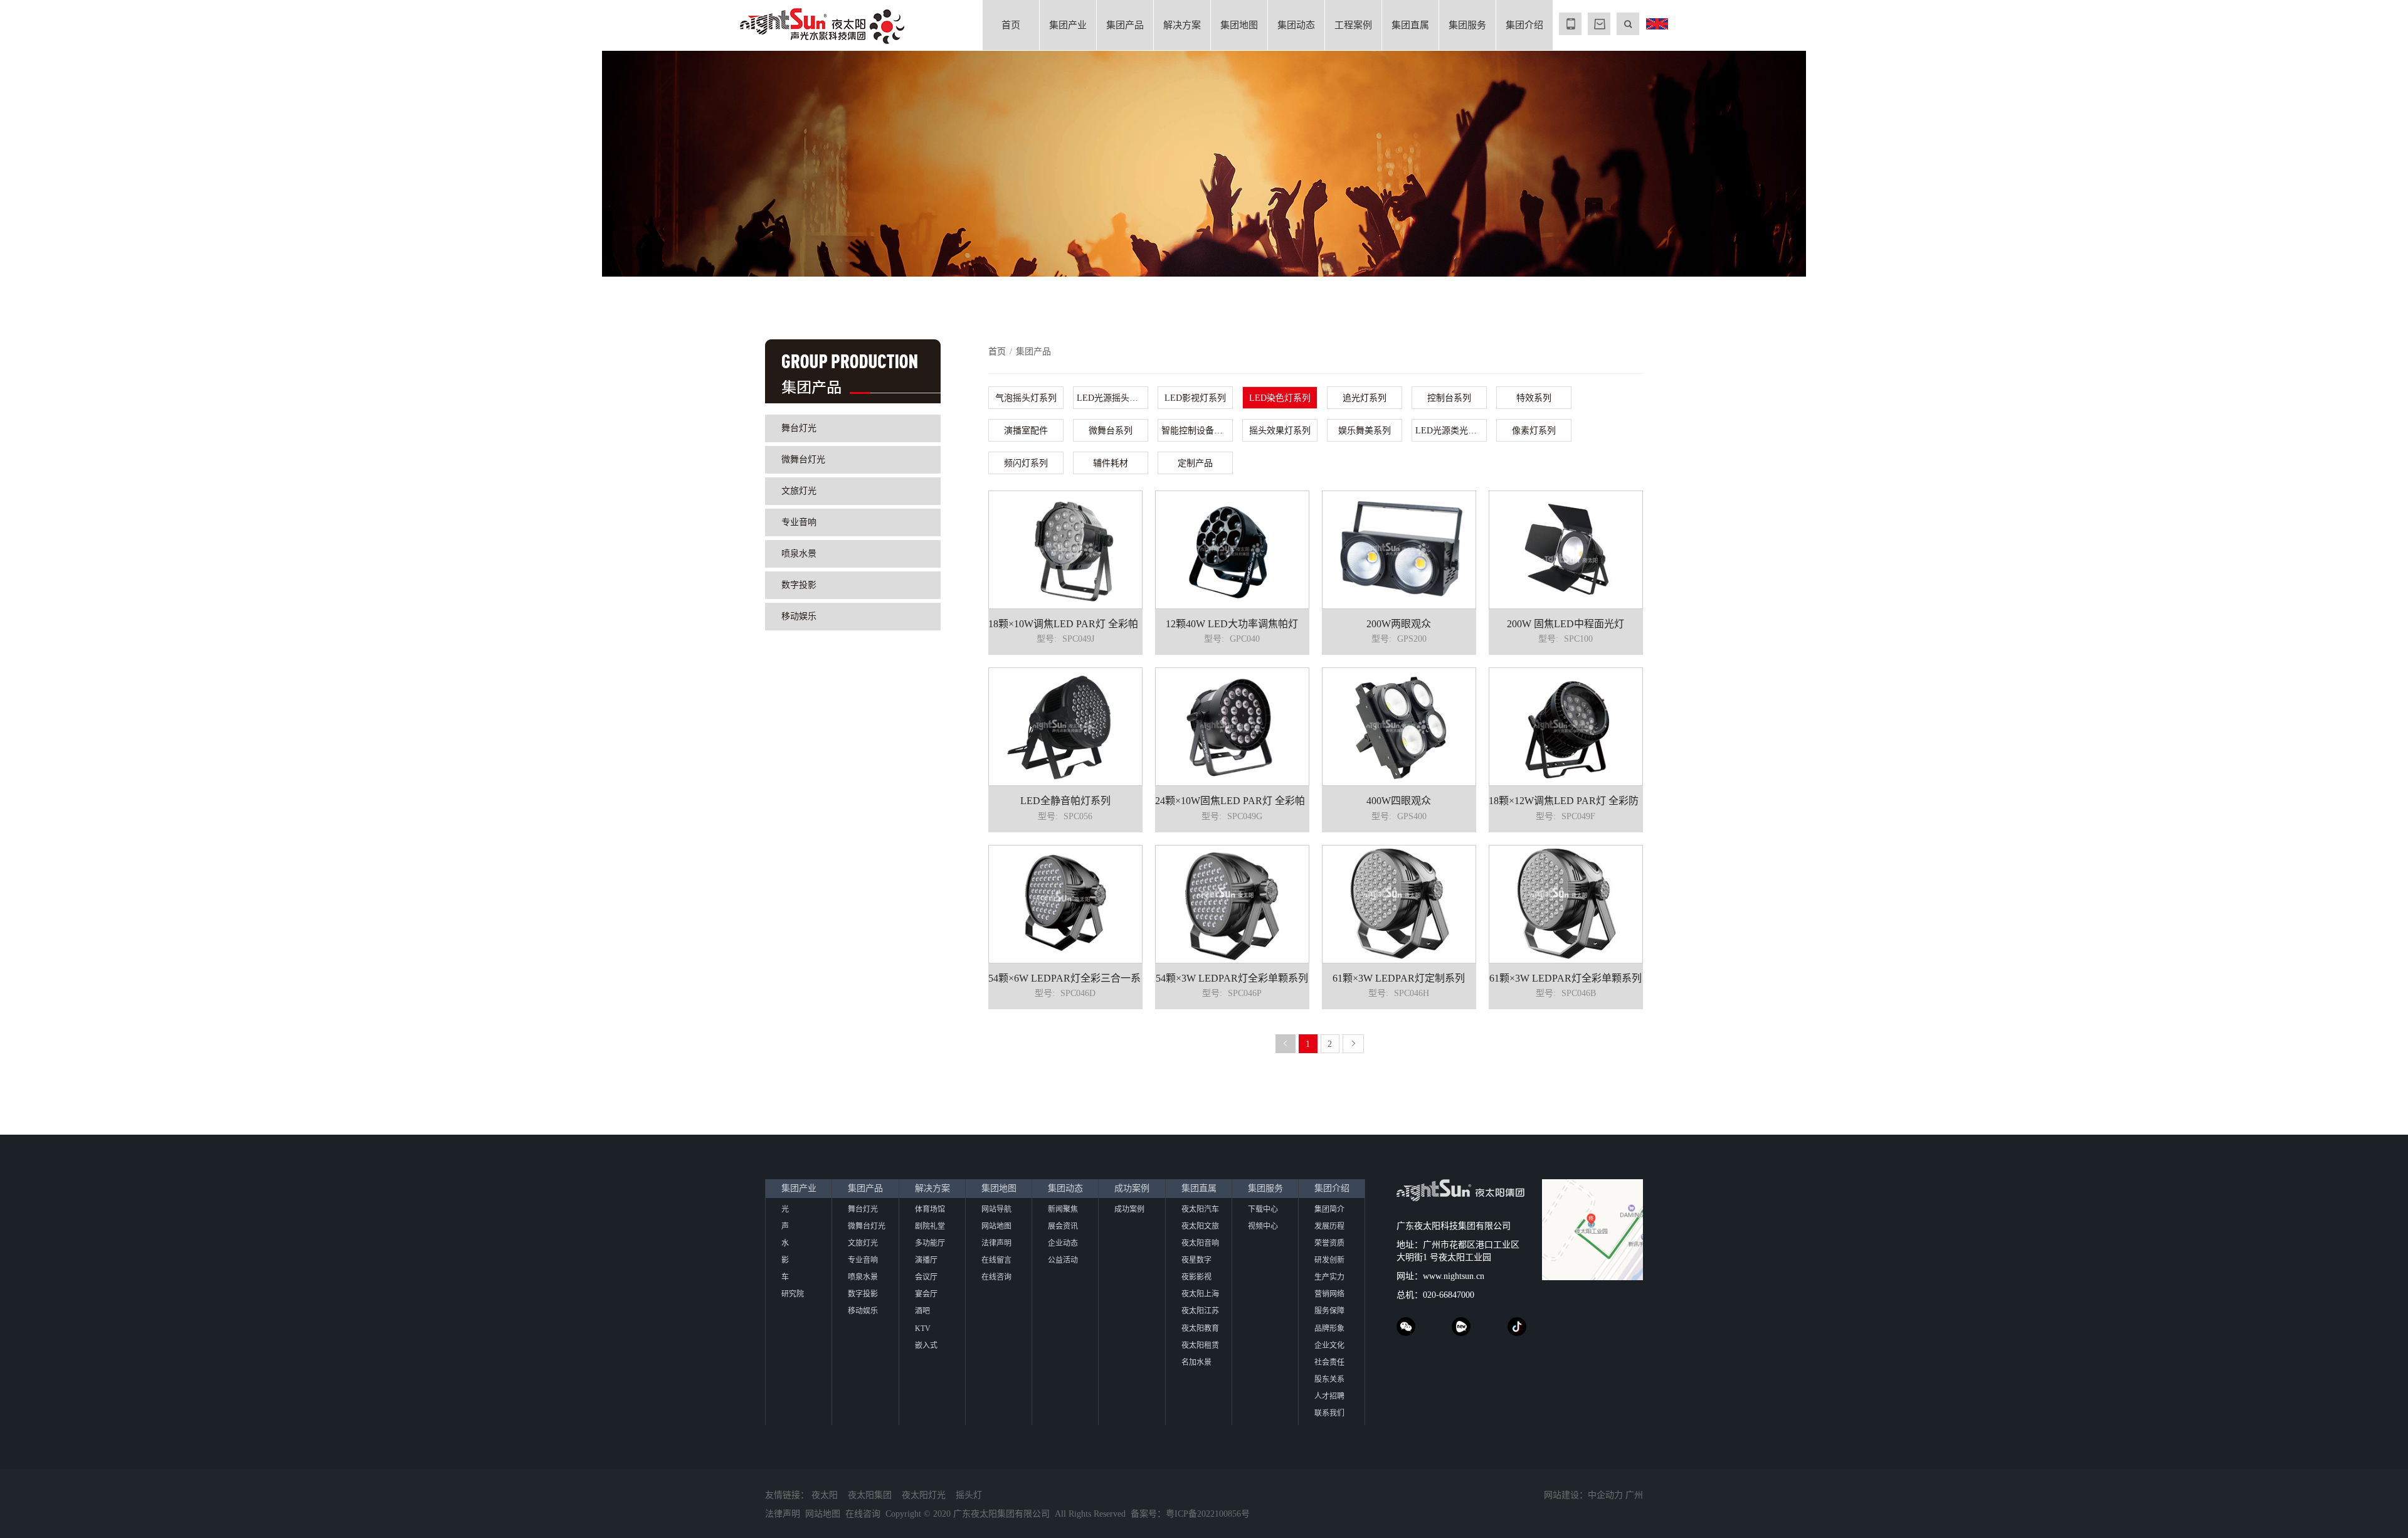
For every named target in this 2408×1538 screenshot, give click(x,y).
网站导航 (996, 1209)
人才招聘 (1329, 1396)
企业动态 (1063, 1243)
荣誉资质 (1329, 1243)
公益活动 (1063, 1260)
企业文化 (1329, 1345)
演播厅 (926, 1260)
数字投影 (799, 585)
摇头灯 (969, 1495)
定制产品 (1195, 463)
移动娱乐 (799, 616)
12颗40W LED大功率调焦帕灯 (1232, 624)
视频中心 (1263, 1226)
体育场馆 (930, 1209)
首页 (1011, 25)
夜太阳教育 (1200, 1329)
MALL (1599, 24)
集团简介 (1329, 1209)
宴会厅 (926, 1294)
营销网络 (1329, 1294)
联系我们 (1329, 1413)
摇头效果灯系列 (1280, 431)
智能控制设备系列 (1196, 431)
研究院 (793, 1294)
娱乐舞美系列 (1365, 431)
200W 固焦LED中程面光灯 (1566, 624)
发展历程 (1329, 1226)
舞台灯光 (799, 428)
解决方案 (1182, 25)
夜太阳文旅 (1200, 1226)
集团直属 (1410, 25)
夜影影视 (1196, 1277)
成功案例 (1132, 1188)
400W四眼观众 (1399, 801)
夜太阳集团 (870, 1495)
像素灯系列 (1534, 431)
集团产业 (1068, 25)
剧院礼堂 (930, 1226)
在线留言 (996, 1260)
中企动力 (1605, 1495)
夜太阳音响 (1200, 1243)
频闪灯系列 (1026, 463)
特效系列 (1534, 398)
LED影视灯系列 (1195, 398)
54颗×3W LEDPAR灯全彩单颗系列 (1232, 978)
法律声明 (996, 1243)
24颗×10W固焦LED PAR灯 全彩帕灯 (1235, 801)
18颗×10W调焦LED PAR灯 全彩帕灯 (1068, 624)
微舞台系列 (1111, 431)
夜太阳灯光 (924, 1495)
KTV (923, 1329)
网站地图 (996, 1226)
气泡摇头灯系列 (1026, 398)
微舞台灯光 (803, 459)
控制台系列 (1449, 398)
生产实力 (1329, 1277)
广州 (1634, 1495)
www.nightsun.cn (1454, 1276)
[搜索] (1628, 24)
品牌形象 (1329, 1329)
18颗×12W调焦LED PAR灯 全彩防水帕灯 (1579, 801)
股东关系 (1329, 1379)
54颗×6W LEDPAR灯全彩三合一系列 (1069, 978)
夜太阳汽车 (1200, 1209)
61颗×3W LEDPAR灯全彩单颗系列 (1566, 978)
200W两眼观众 (1399, 624)
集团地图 (1239, 25)
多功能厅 (930, 1243)
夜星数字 (1196, 1260)
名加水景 (1196, 1362)
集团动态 (1296, 25)
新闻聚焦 (1063, 1209)
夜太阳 (825, 1495)
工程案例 (1353, 25)
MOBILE (1570, 24)
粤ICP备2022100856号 (1208, 1514)
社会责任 (1329, 1362)
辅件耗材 (1111, 463)
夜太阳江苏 (1200, 1311)
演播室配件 (1026, 431)
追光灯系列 (1365, 398)
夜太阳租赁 (1200, 1345)
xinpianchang (1461, 1327)
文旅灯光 (799, 491)
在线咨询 (996, 1277)
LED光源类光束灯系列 (1451, 431)
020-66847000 (1449, 1295)
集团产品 (1125, 25)
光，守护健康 (377, 162)
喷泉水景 (799, 554)
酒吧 (922, 1311)
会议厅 (926, 1277)
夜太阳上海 (1200, 1294)
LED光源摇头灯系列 (1112, 398)
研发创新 (1329, 1260)
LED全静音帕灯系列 (1065, 801)
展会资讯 (1063, 1226)
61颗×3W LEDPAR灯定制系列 (1399, 978)
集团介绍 (1524, 25)
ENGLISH (1657, 24)
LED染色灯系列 (1280, 398)
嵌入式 (926, 1345)
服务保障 (1329, 1311)
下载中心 (1263, 1209)
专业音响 (799, 522)
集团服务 (1467, 25)
